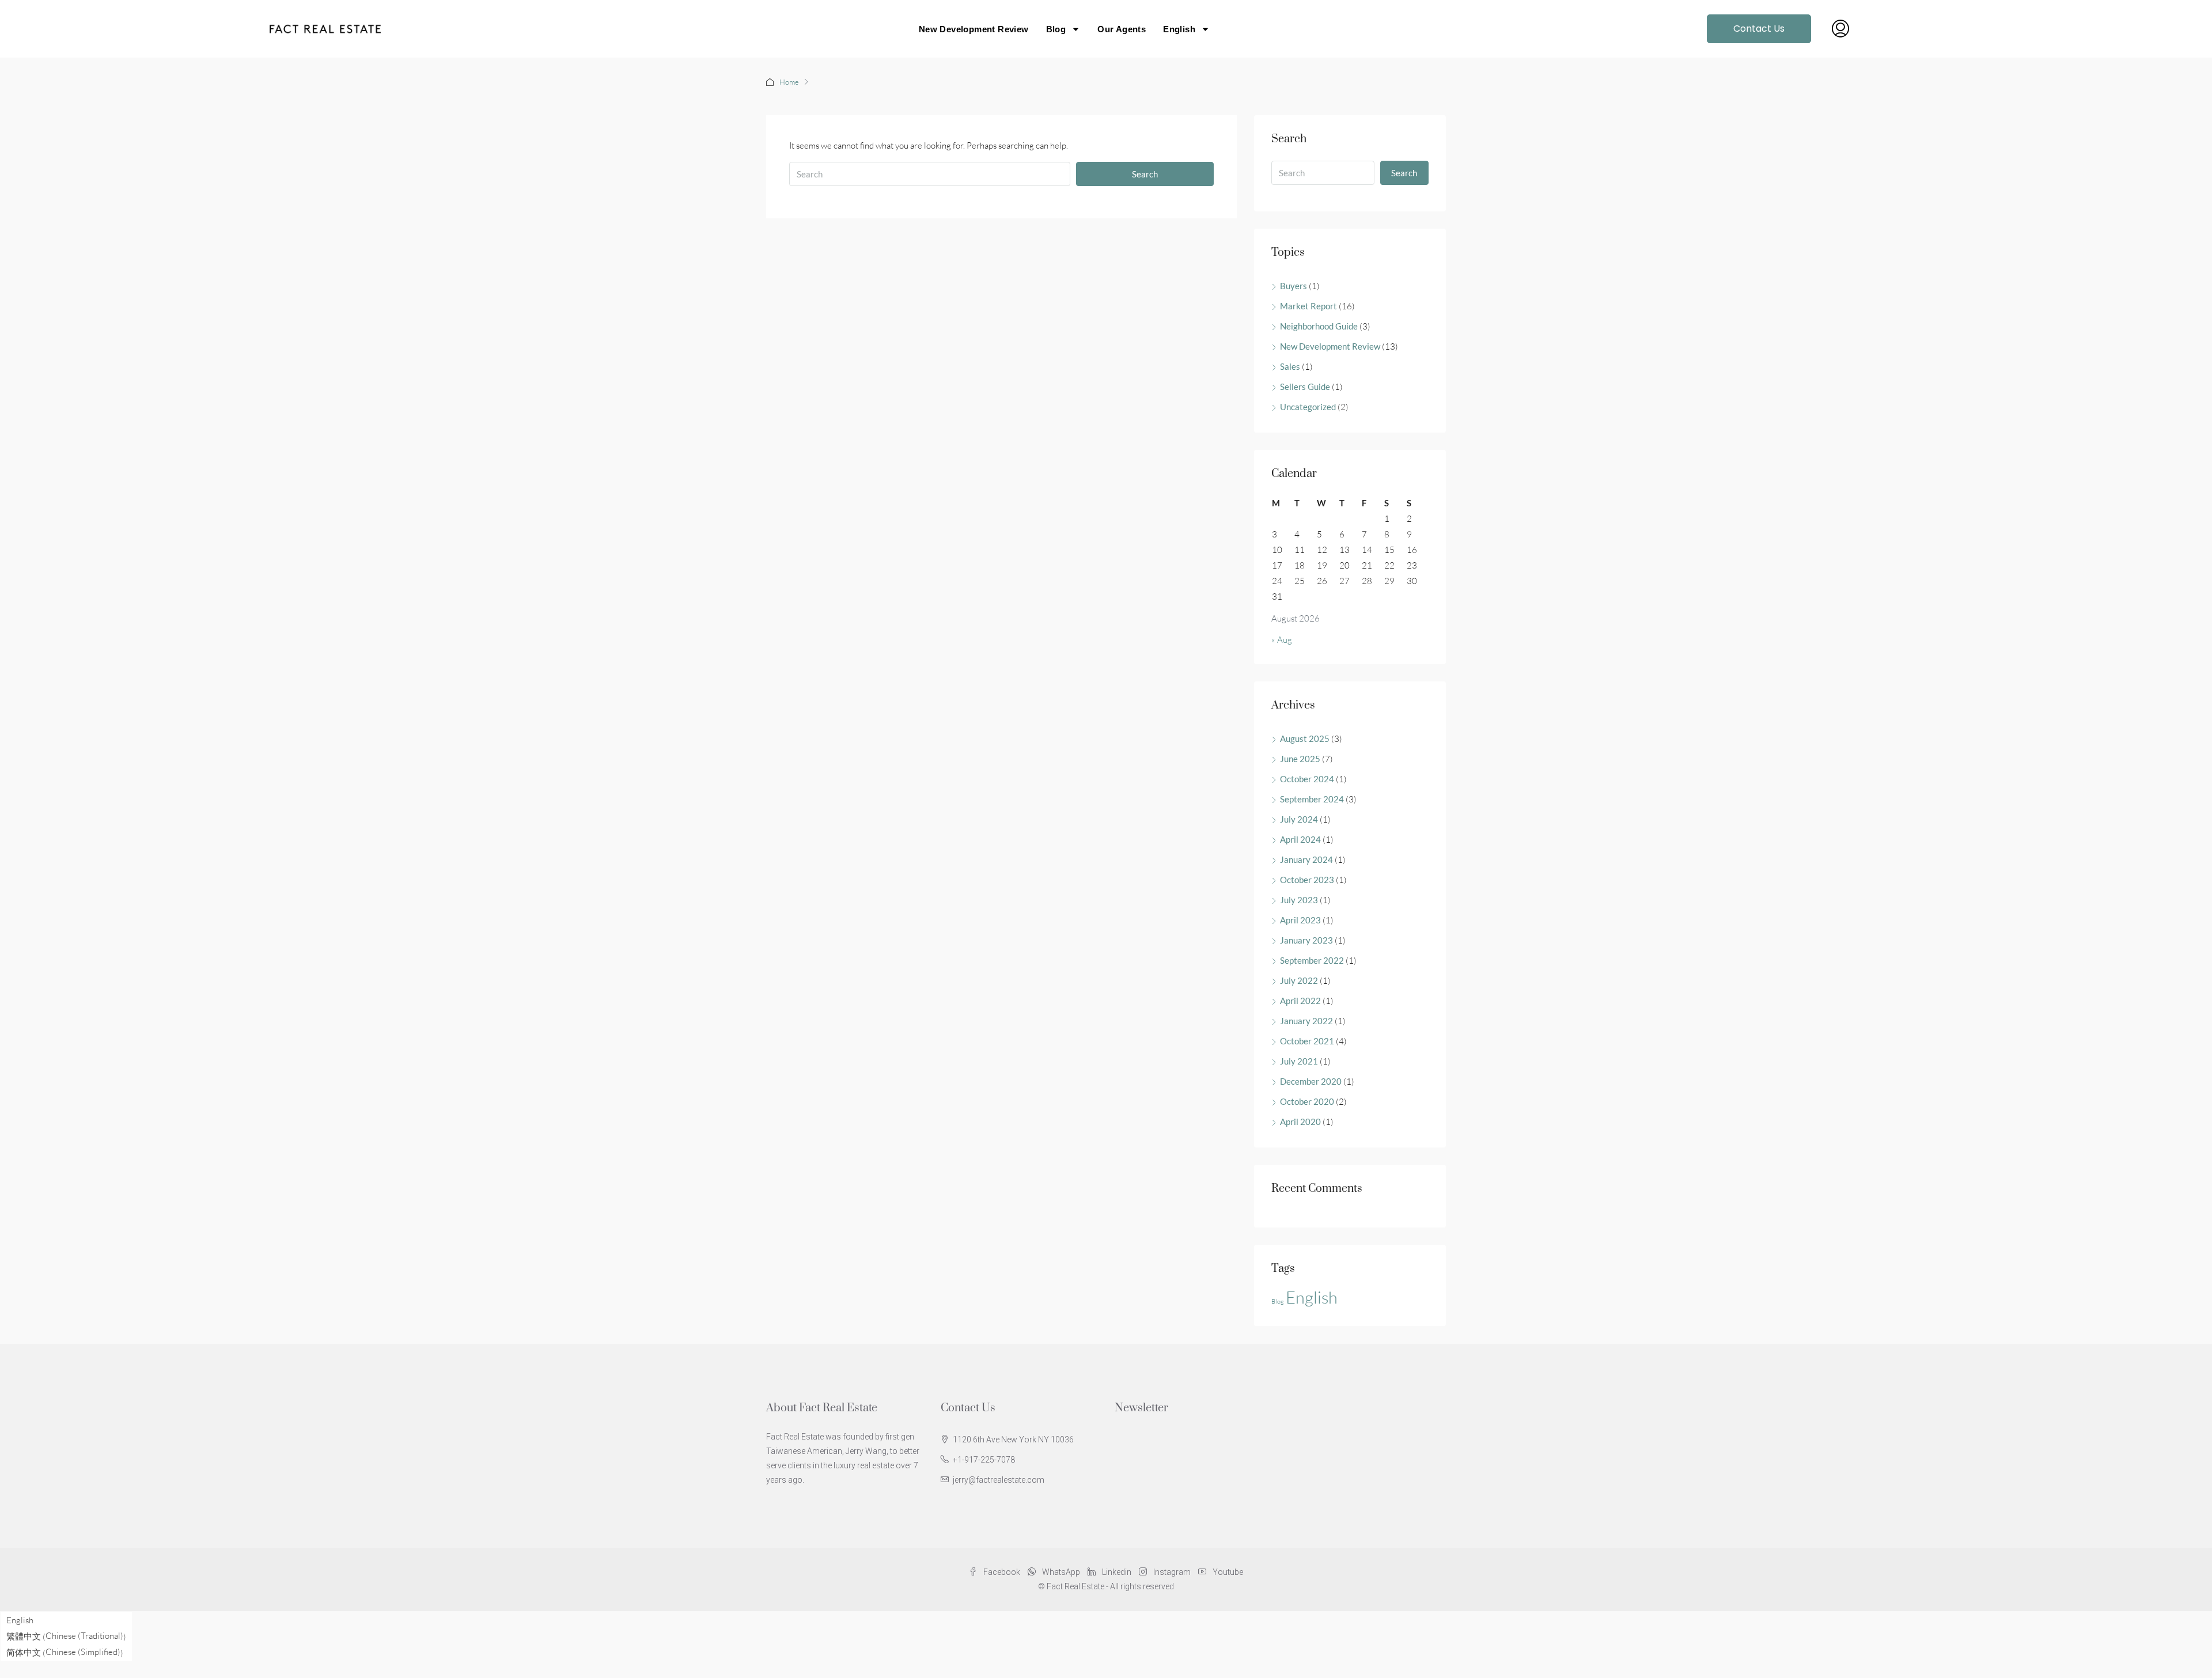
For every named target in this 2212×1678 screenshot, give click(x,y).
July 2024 (1299, 819)
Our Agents (1122, 29)
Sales (1290, 366)
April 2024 (1300, 839)
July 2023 (1299, 900)
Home (789, 82)
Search (1145, 174)
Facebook (1002, 1572)
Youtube (1227, 1572)
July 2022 (1299, 980)
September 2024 (1312, 799)
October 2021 (1307, 1041)
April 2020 (1300, 1122)
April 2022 (1300, 1001)
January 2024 (1306, 859)
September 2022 (1312, 960)
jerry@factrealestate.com (999, 1480)
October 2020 (1307, 1101)
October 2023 (1307, 880)
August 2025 (1305, 738)
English (1312, 1297)
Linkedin (1117, 1572)
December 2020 (1311, 1081)
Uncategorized (1308, 407)
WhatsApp (1061, 1572)
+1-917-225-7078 (984, 1460)
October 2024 (1307, 779)
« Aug (1282, 640)
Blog (1056, 29)
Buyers (1294, 286)
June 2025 (1300, 759)
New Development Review (974, 29)
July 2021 (1299, 1061)
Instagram (1172, 1572)
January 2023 (1306, 940)
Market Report (1308, 306)
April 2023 (1300, 920)
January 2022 (1306, 1021)
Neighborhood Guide (1319, 326)
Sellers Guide (1305, 387)
